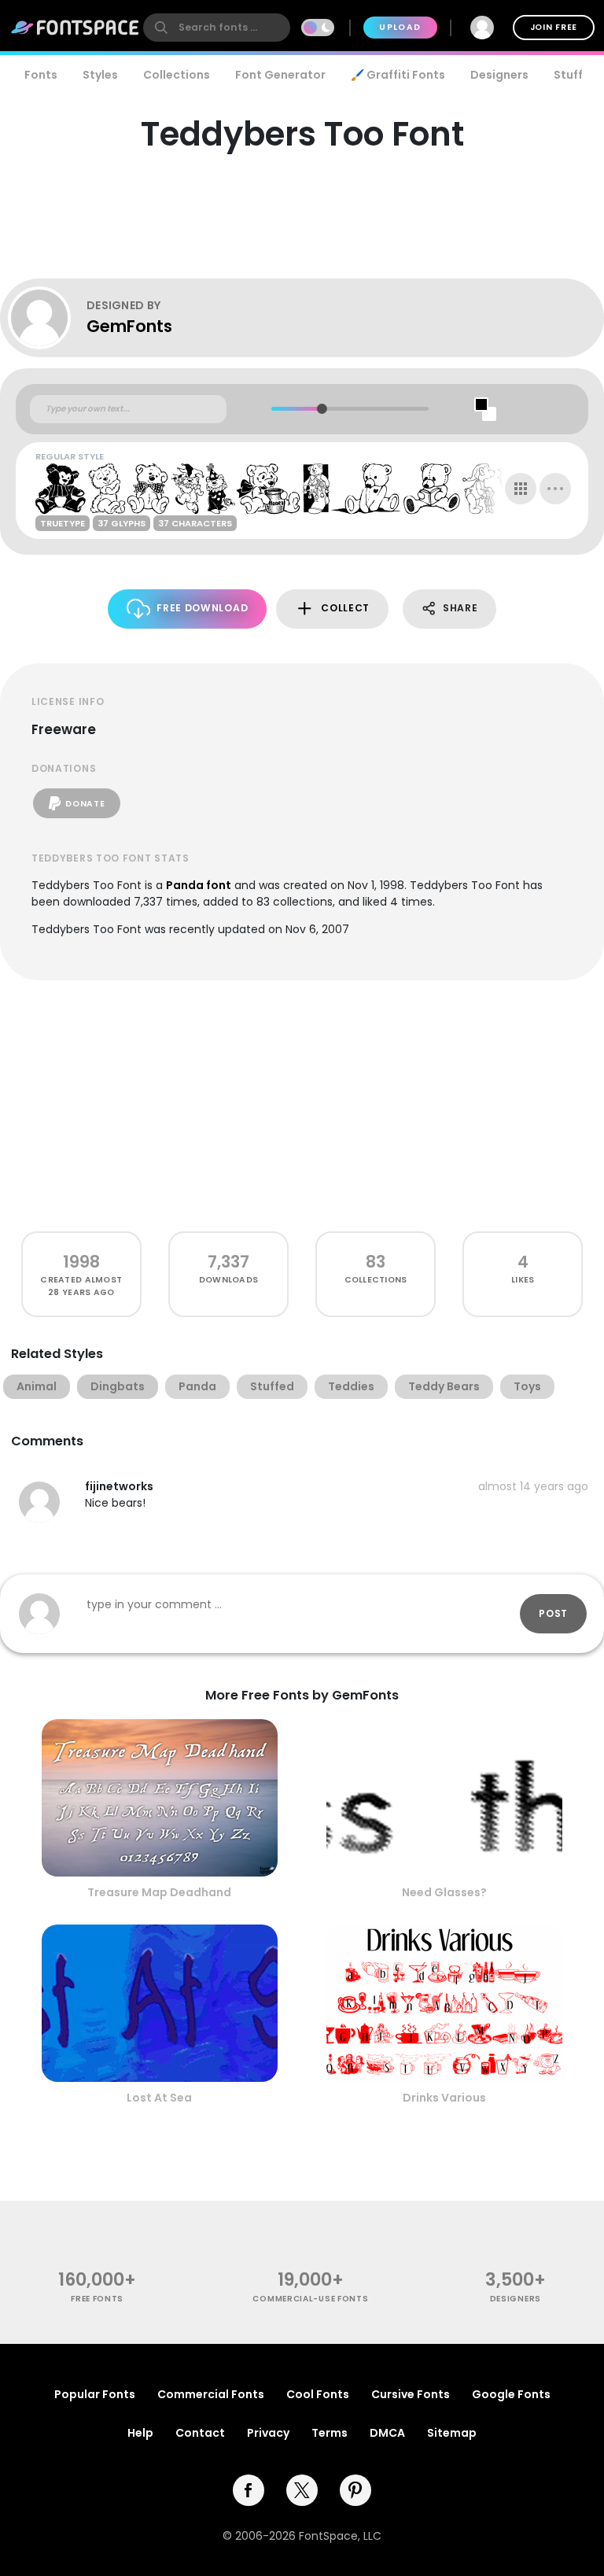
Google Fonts (511, 2394)
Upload (400, 27)
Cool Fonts (318, 2394)
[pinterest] (355, 2490)
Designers (499, 75)
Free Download (202, 608)
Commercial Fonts (211, 2394)
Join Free (554, 27)
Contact (200, 2433)
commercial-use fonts (310, 2299)
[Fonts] (75, 28)
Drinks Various (444, 2098)
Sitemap (452, 2433)
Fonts (41, 75)
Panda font (199, 885)
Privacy (268, 2433)
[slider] (322, 409)
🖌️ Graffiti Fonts (398, 75)
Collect (345, 608)
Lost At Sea (159, 2098)
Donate (85, 804)
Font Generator (280, 75)
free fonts (97, 2299)
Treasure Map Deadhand (159, 1892)
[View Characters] (521, 489)
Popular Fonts (95, 2394)
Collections (177, 75)
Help (140, 2433)
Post (553, 1613)
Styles (100, 75)
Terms (330, 2433)
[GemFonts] (47, 318)
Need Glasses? (444, 1892)
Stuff (568, 75)
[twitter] (302, 2490)
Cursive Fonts (411, 2394)
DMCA (387, 2433)
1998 (81, 1262)
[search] (217, 28)
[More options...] (555, 489)
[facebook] (249, 2490)
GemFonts (129, 326)
